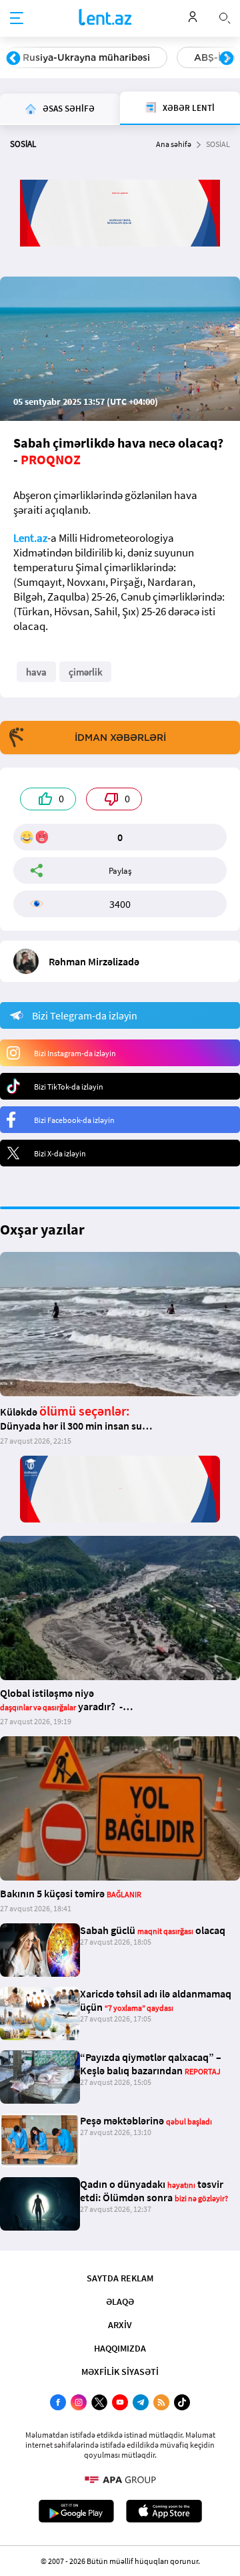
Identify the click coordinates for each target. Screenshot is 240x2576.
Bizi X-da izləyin (60, 1153)
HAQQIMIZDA (120, 2348)
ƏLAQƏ (120, 2301)
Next (227, 59)
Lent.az (30, 538)
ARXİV (120, 2325)
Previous (13, 59)
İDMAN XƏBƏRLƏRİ (120, 738)
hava (36, 672)
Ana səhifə (174, 144)
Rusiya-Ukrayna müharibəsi (86, 57)
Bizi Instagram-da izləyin (75, 1053)
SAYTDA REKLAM (120, 2278)
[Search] (225, 17)
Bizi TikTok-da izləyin (69, 1087)
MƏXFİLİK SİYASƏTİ (120, 2372)
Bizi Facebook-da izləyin (74, 1120)
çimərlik (85, 672)
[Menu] (17, 19)
